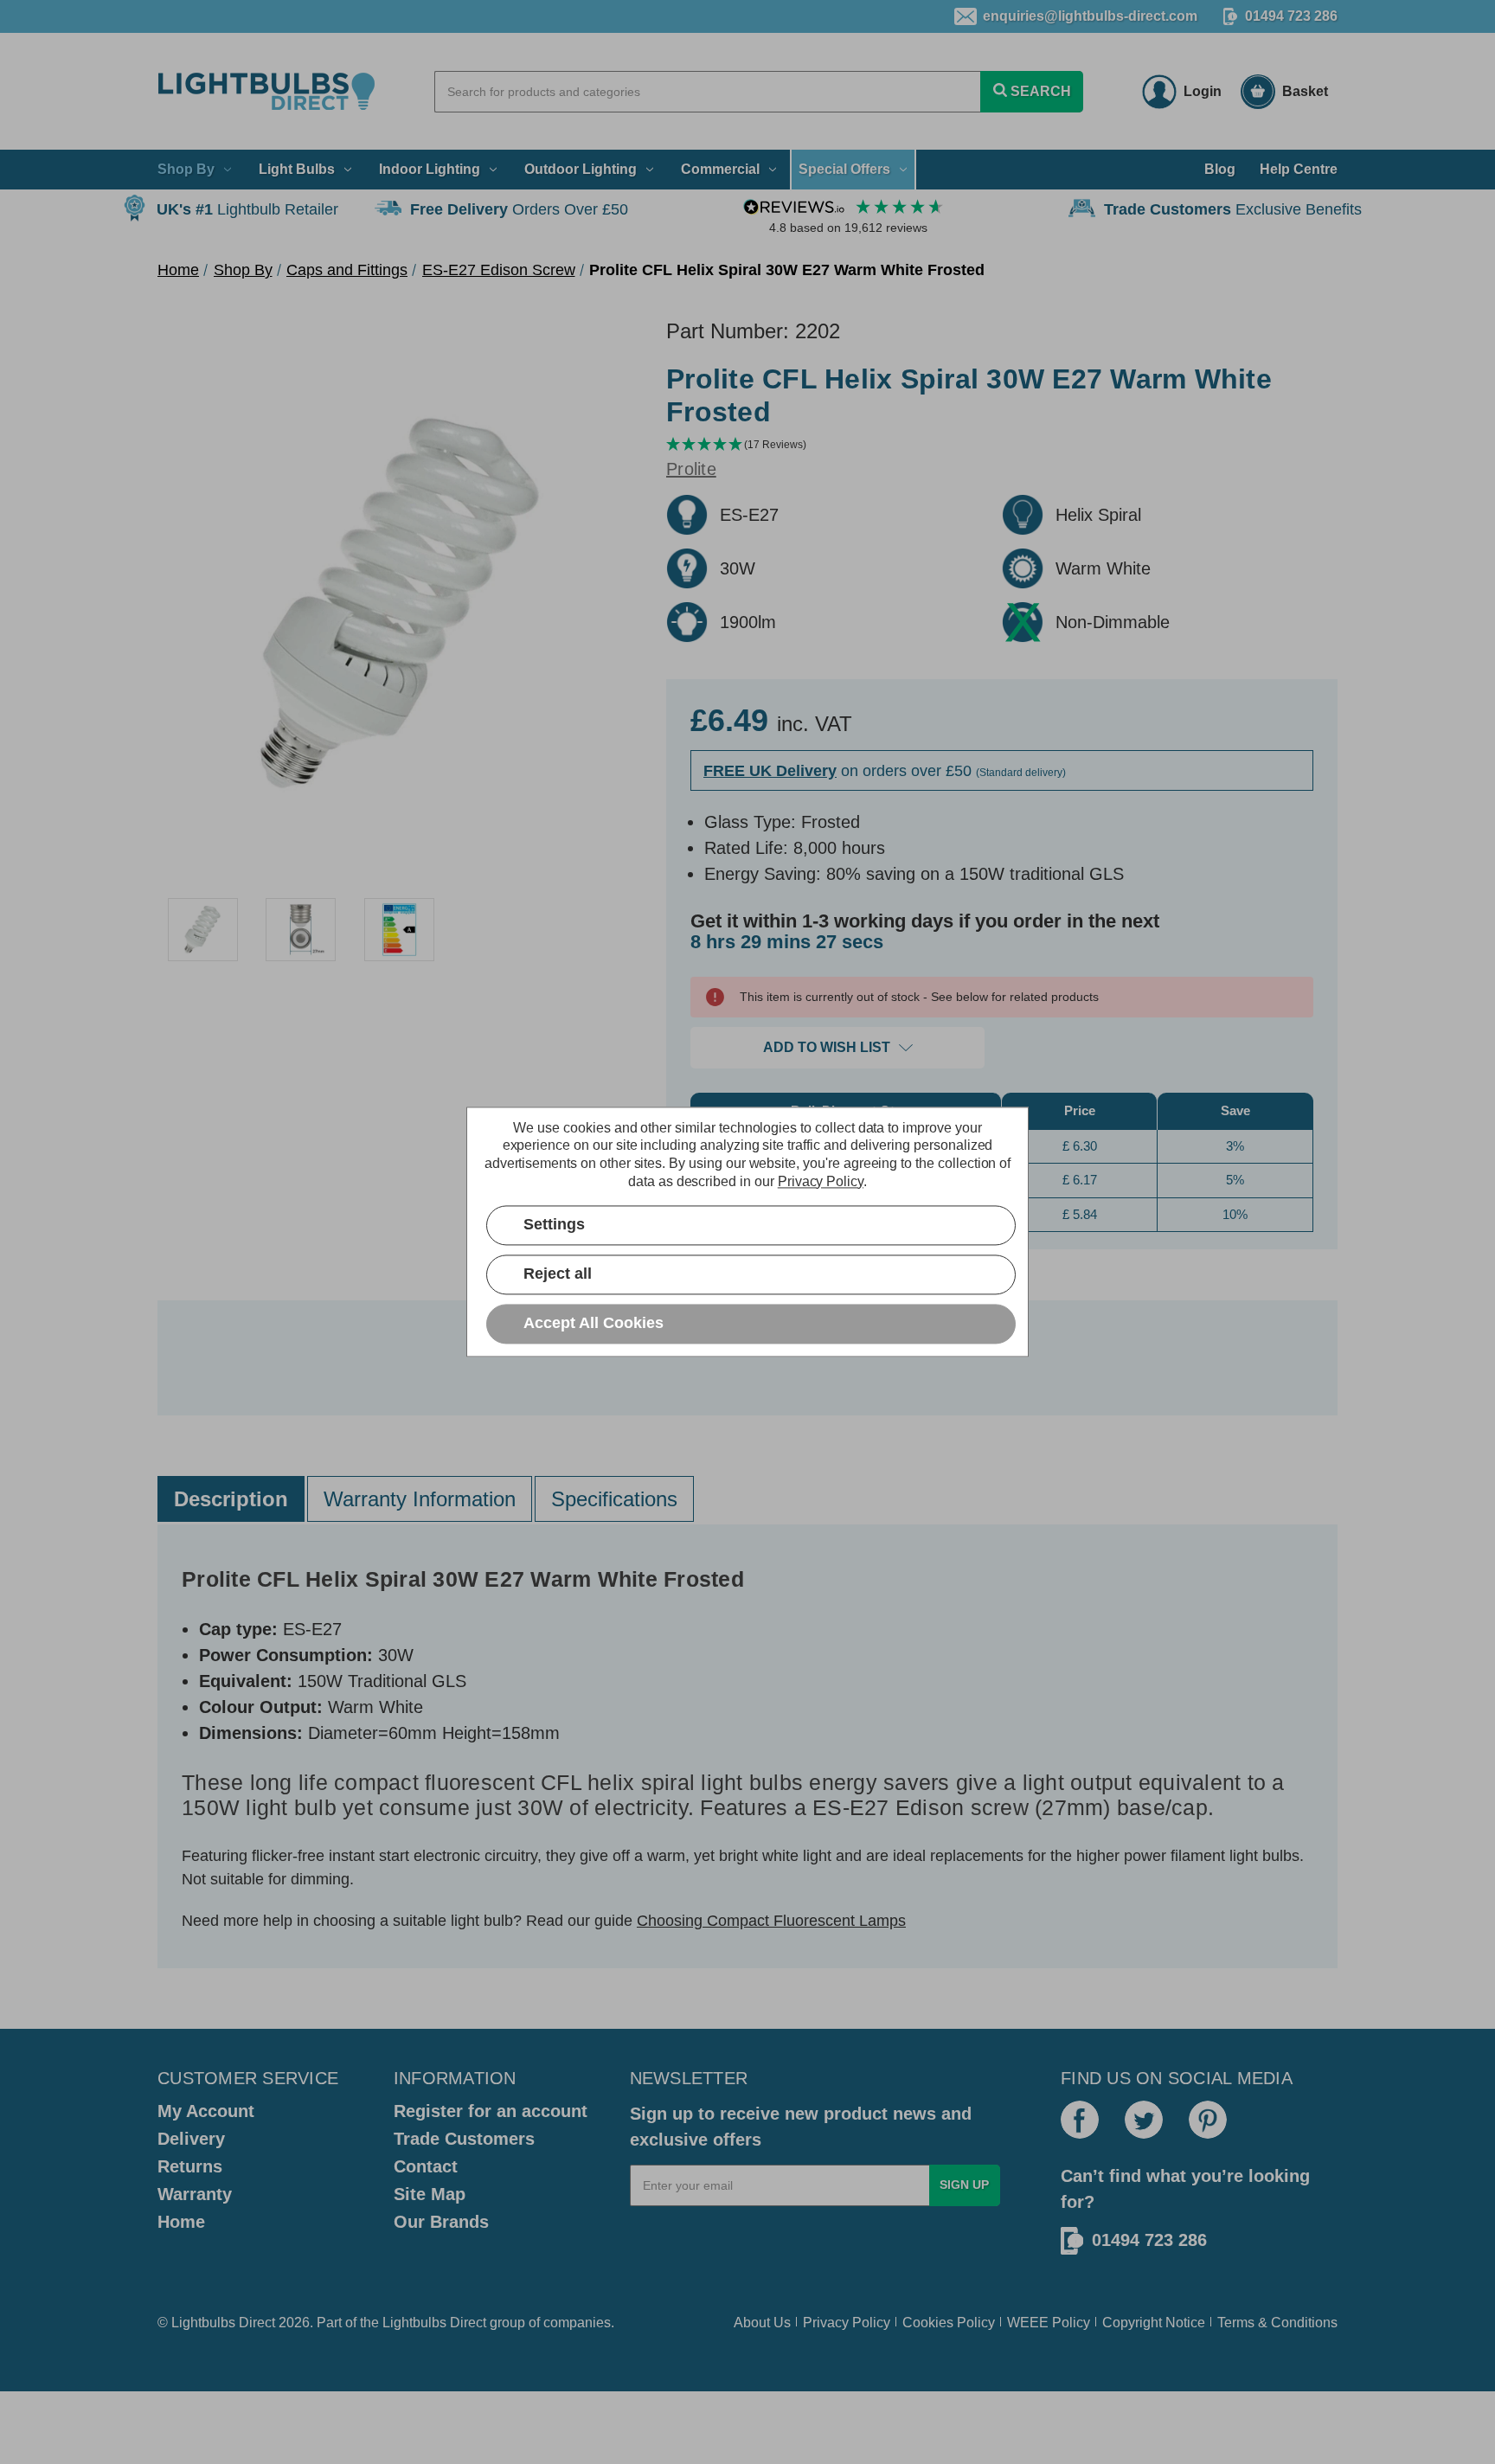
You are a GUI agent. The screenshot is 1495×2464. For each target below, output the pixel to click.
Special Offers (844, 169)
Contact (426, 2166)
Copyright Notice (1154, 2323)
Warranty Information (420, 1499)
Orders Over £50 (519, 209)
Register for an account (491, 2111)
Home (181, 2222)
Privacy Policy (847, 2323)
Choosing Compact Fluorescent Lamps (771, 1921)
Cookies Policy (949, 2323)
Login (1203, 91)
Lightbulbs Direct (434, 2323)
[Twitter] (1144, 2120)
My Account (206, 2111)
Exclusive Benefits (1233, 209)
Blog (1220, 169)
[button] (1002, 445)
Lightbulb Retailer (247, 209)
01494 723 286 (1291, 16)
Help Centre (1299, 169)
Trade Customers (464, 2139)
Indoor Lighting (430, 169)
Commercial (720, 169)
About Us (762, 2323)
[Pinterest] (1208, 2120)
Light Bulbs (297, 169)
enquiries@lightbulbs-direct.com (1090, 16)
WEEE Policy (1049, 2323)
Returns (190, 2166)
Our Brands (441, 2222)
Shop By (186, 169)
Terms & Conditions (1277, 2323)
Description (231, 1499)
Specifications (614, 1499)
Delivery (191, 2139)
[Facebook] (1080, 2120)
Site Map (430, 2194)
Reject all (558, 1274)
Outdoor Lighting (581, 169)
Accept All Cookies (594, 1324)
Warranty (195, 2194)
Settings (554, 1225)
